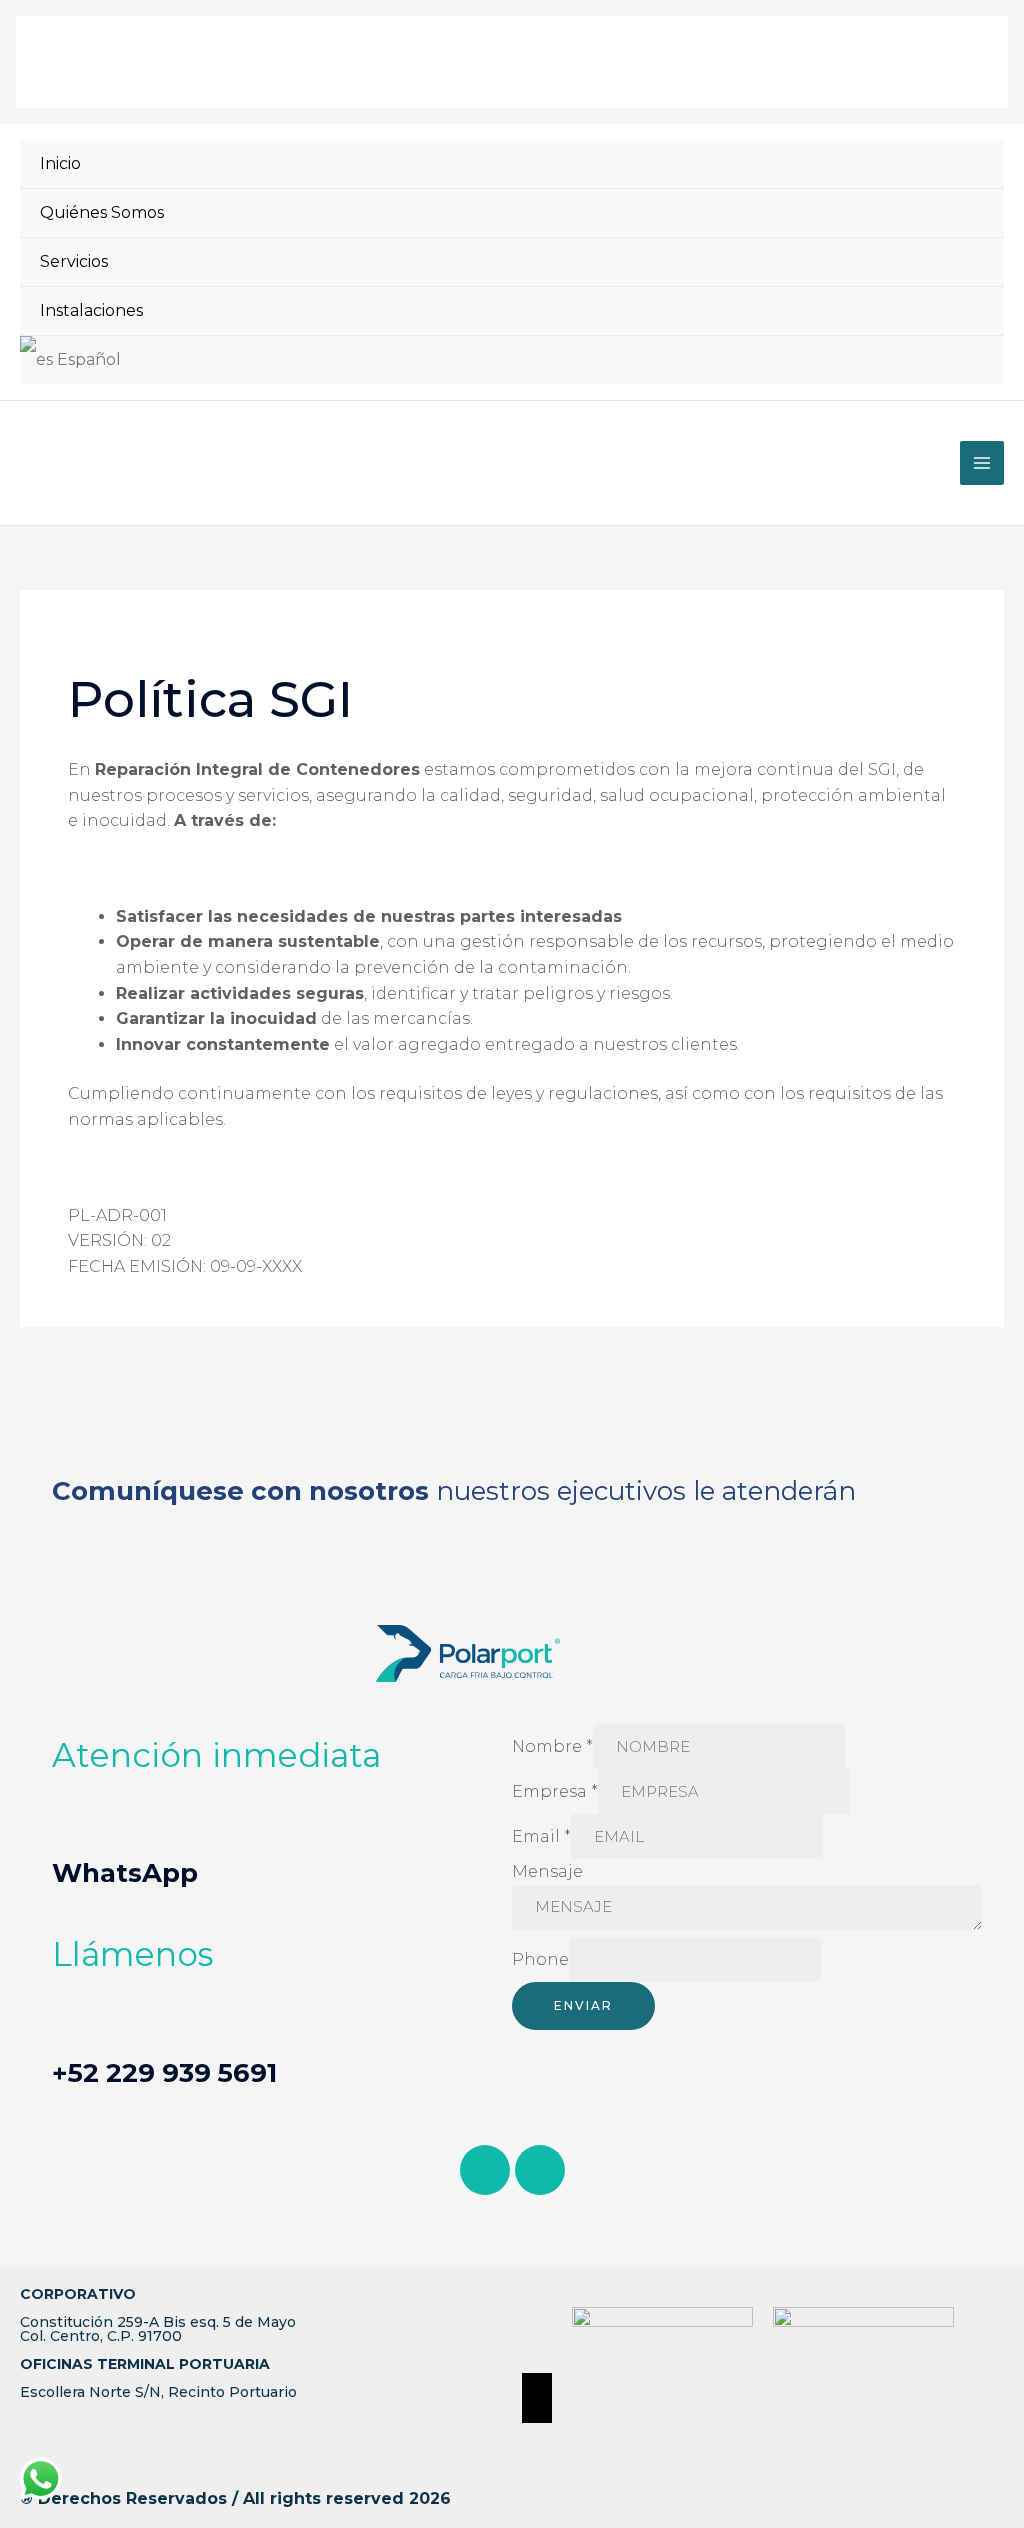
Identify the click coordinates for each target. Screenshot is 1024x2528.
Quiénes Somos (102, 212)
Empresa (555, 1791)
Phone (540, 1959)
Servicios (74, 261)
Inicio (60, 163)
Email (541, 1836)
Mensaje (547, 1871)
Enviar (583, 2005)
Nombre (552, 1746)
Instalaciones (91, 310)
